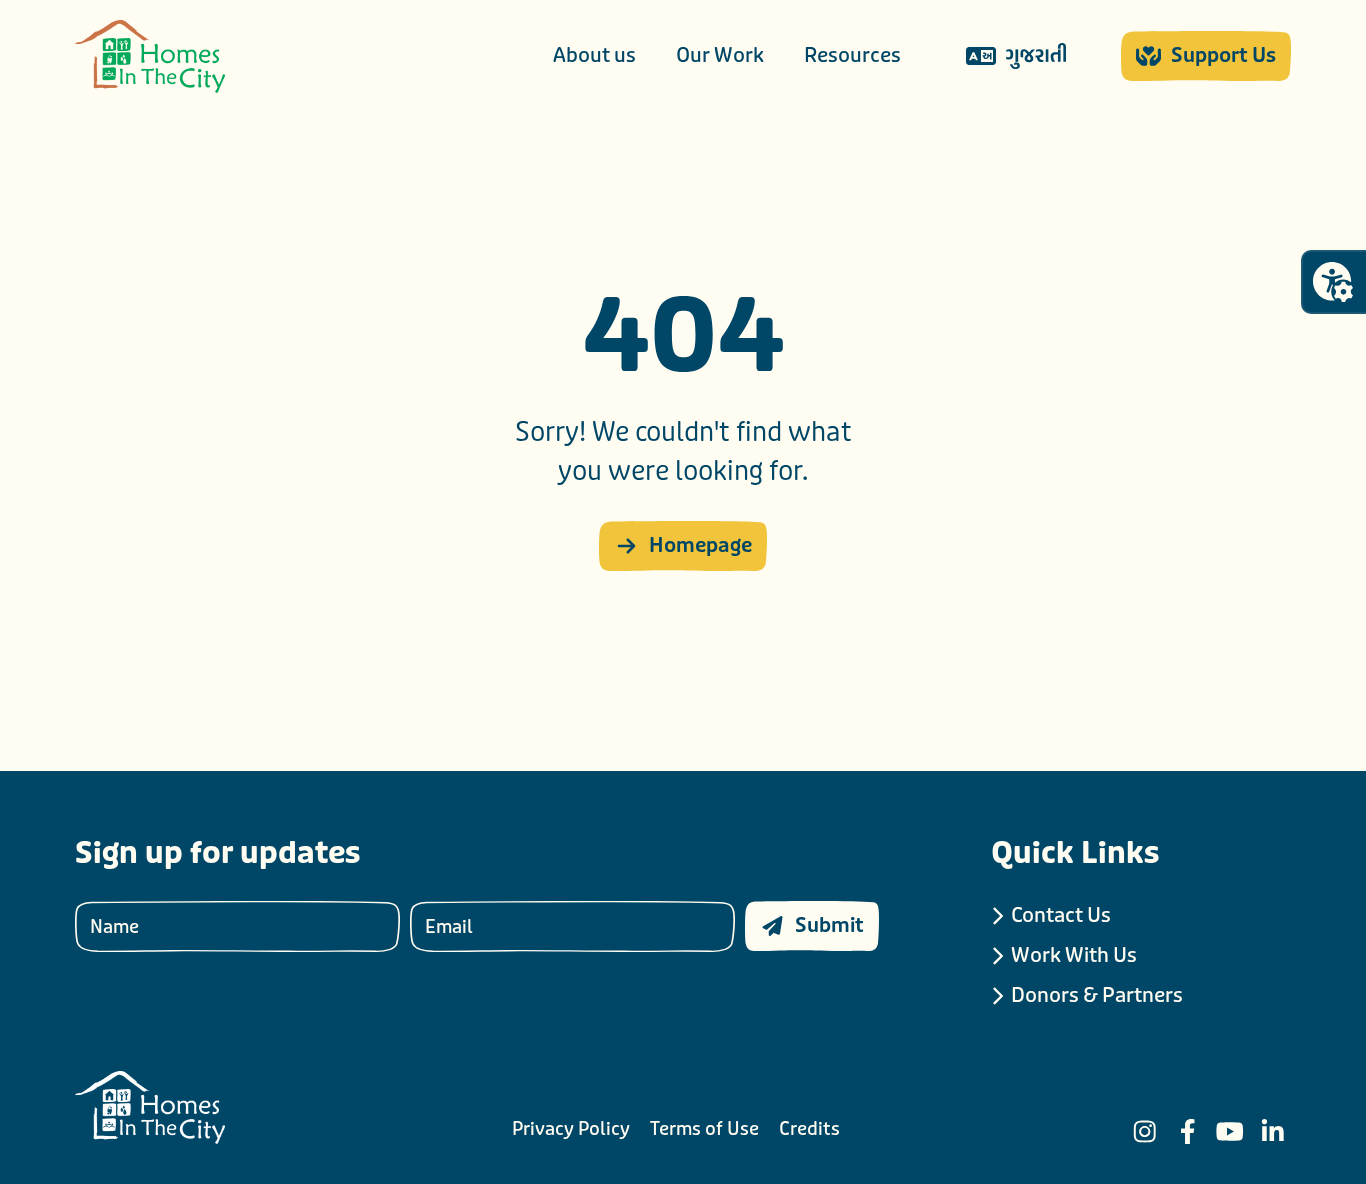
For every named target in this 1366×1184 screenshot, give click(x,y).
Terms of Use (704, 1129)
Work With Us (1074, 955)
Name (114, 926)
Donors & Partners (1097, 995)
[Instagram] (1145, 1131)
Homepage (700, 545)
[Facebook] (1188, 1131)
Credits (809, 1129)
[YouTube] (1230, 1131)
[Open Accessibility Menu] (1333, 282)
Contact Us (1061, 915)
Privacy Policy (571, 1129)
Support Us (1223, 55)
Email (449, 926)
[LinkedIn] (1273, 1131)
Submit (829, 925)
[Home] (150, 56)
